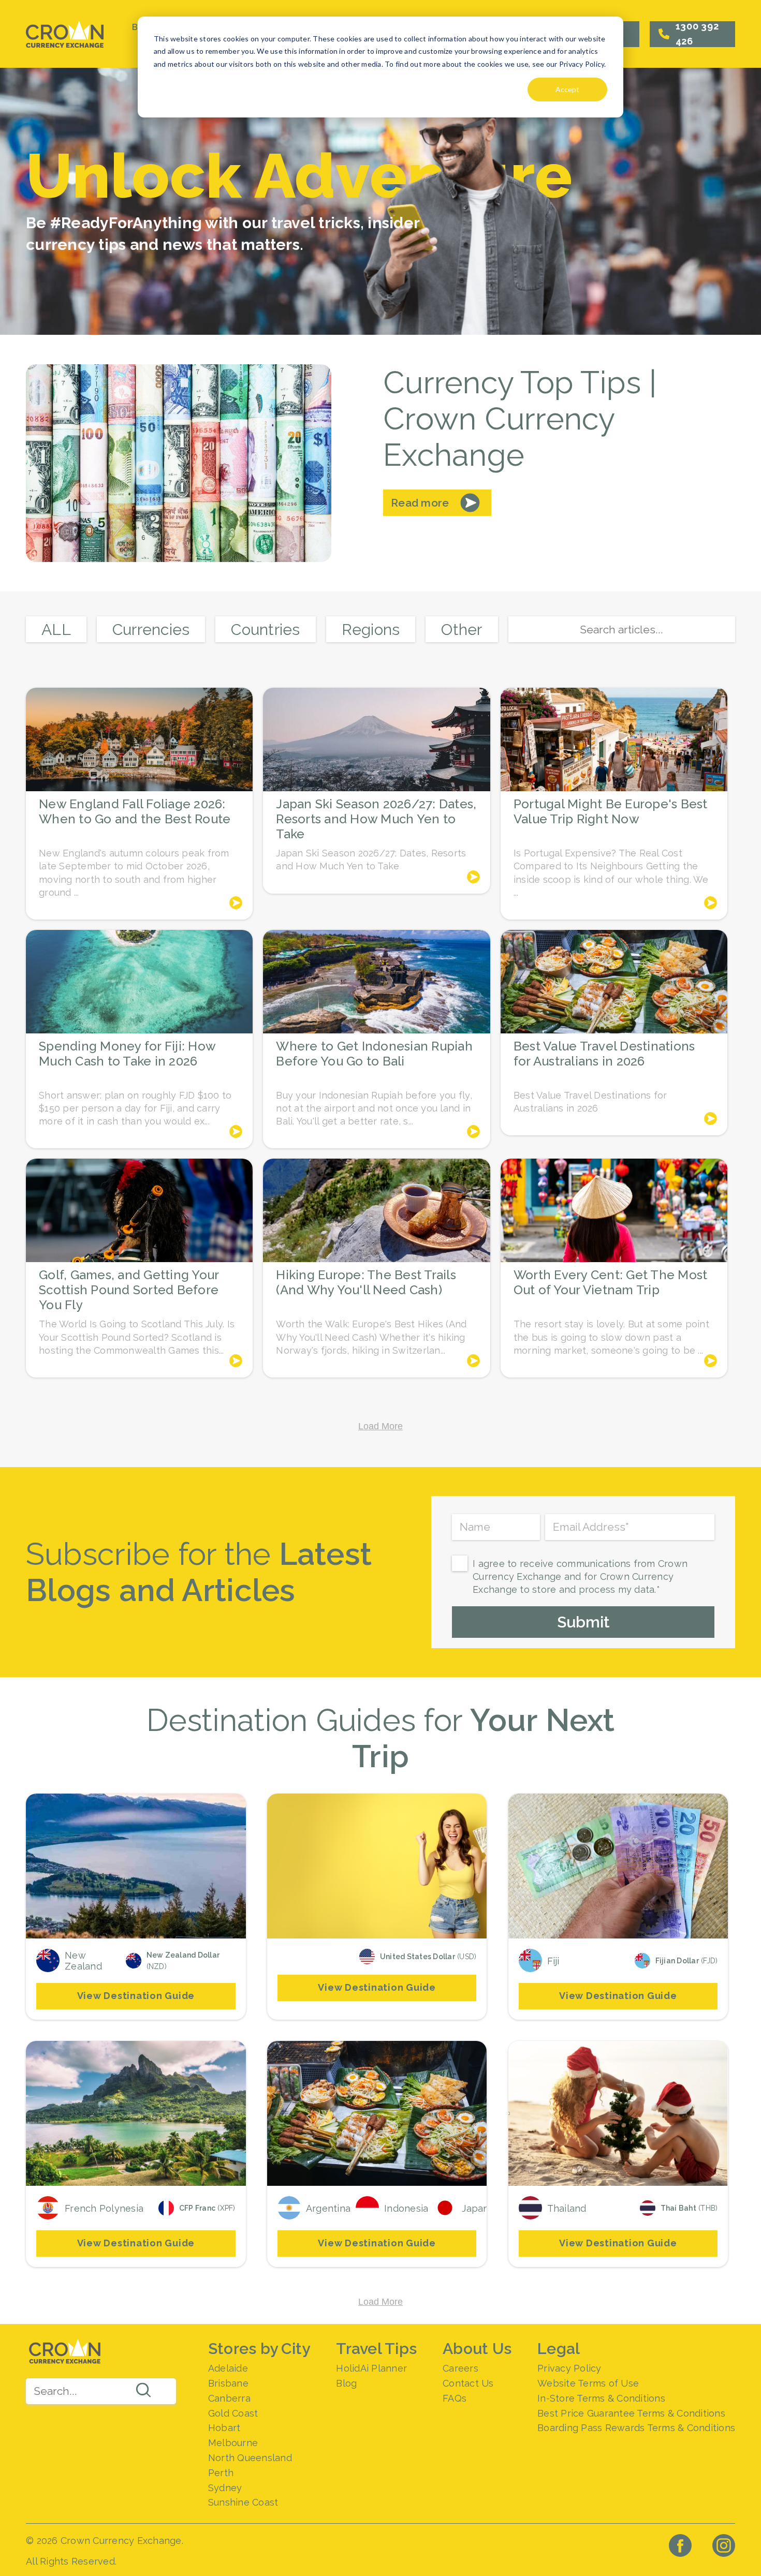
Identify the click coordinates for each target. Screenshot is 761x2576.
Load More (380, 1426)
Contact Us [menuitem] (468, 2383)
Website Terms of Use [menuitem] (588, 2383)
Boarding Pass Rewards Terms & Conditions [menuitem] (636, 2428)
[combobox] (101, 2391)
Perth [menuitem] (221, 2473)
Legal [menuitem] (559, 2349)
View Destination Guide (136, 1996)
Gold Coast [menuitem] (233, 2413)
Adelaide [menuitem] (228, 2368)
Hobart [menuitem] (224, 2428)
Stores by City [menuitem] (259, 2349)
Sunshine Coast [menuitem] (243, 2502)
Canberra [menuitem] (229, 2398)
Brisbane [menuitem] (228, 2383)
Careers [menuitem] (460, 2368)
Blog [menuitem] (346, 2383)
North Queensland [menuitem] (250, 2458)
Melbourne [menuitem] (233, 2443)
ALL (56, 630)
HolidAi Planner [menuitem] (371, 2368)
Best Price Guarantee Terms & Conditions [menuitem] (631, 2413)
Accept (567, 89)
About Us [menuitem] (477, 2349)
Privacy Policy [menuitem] (569, 2368)
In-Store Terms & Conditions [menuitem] (601, 2398)
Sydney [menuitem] (225, 2488)
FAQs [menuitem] (455, 2398)
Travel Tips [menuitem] (376, 2349)
